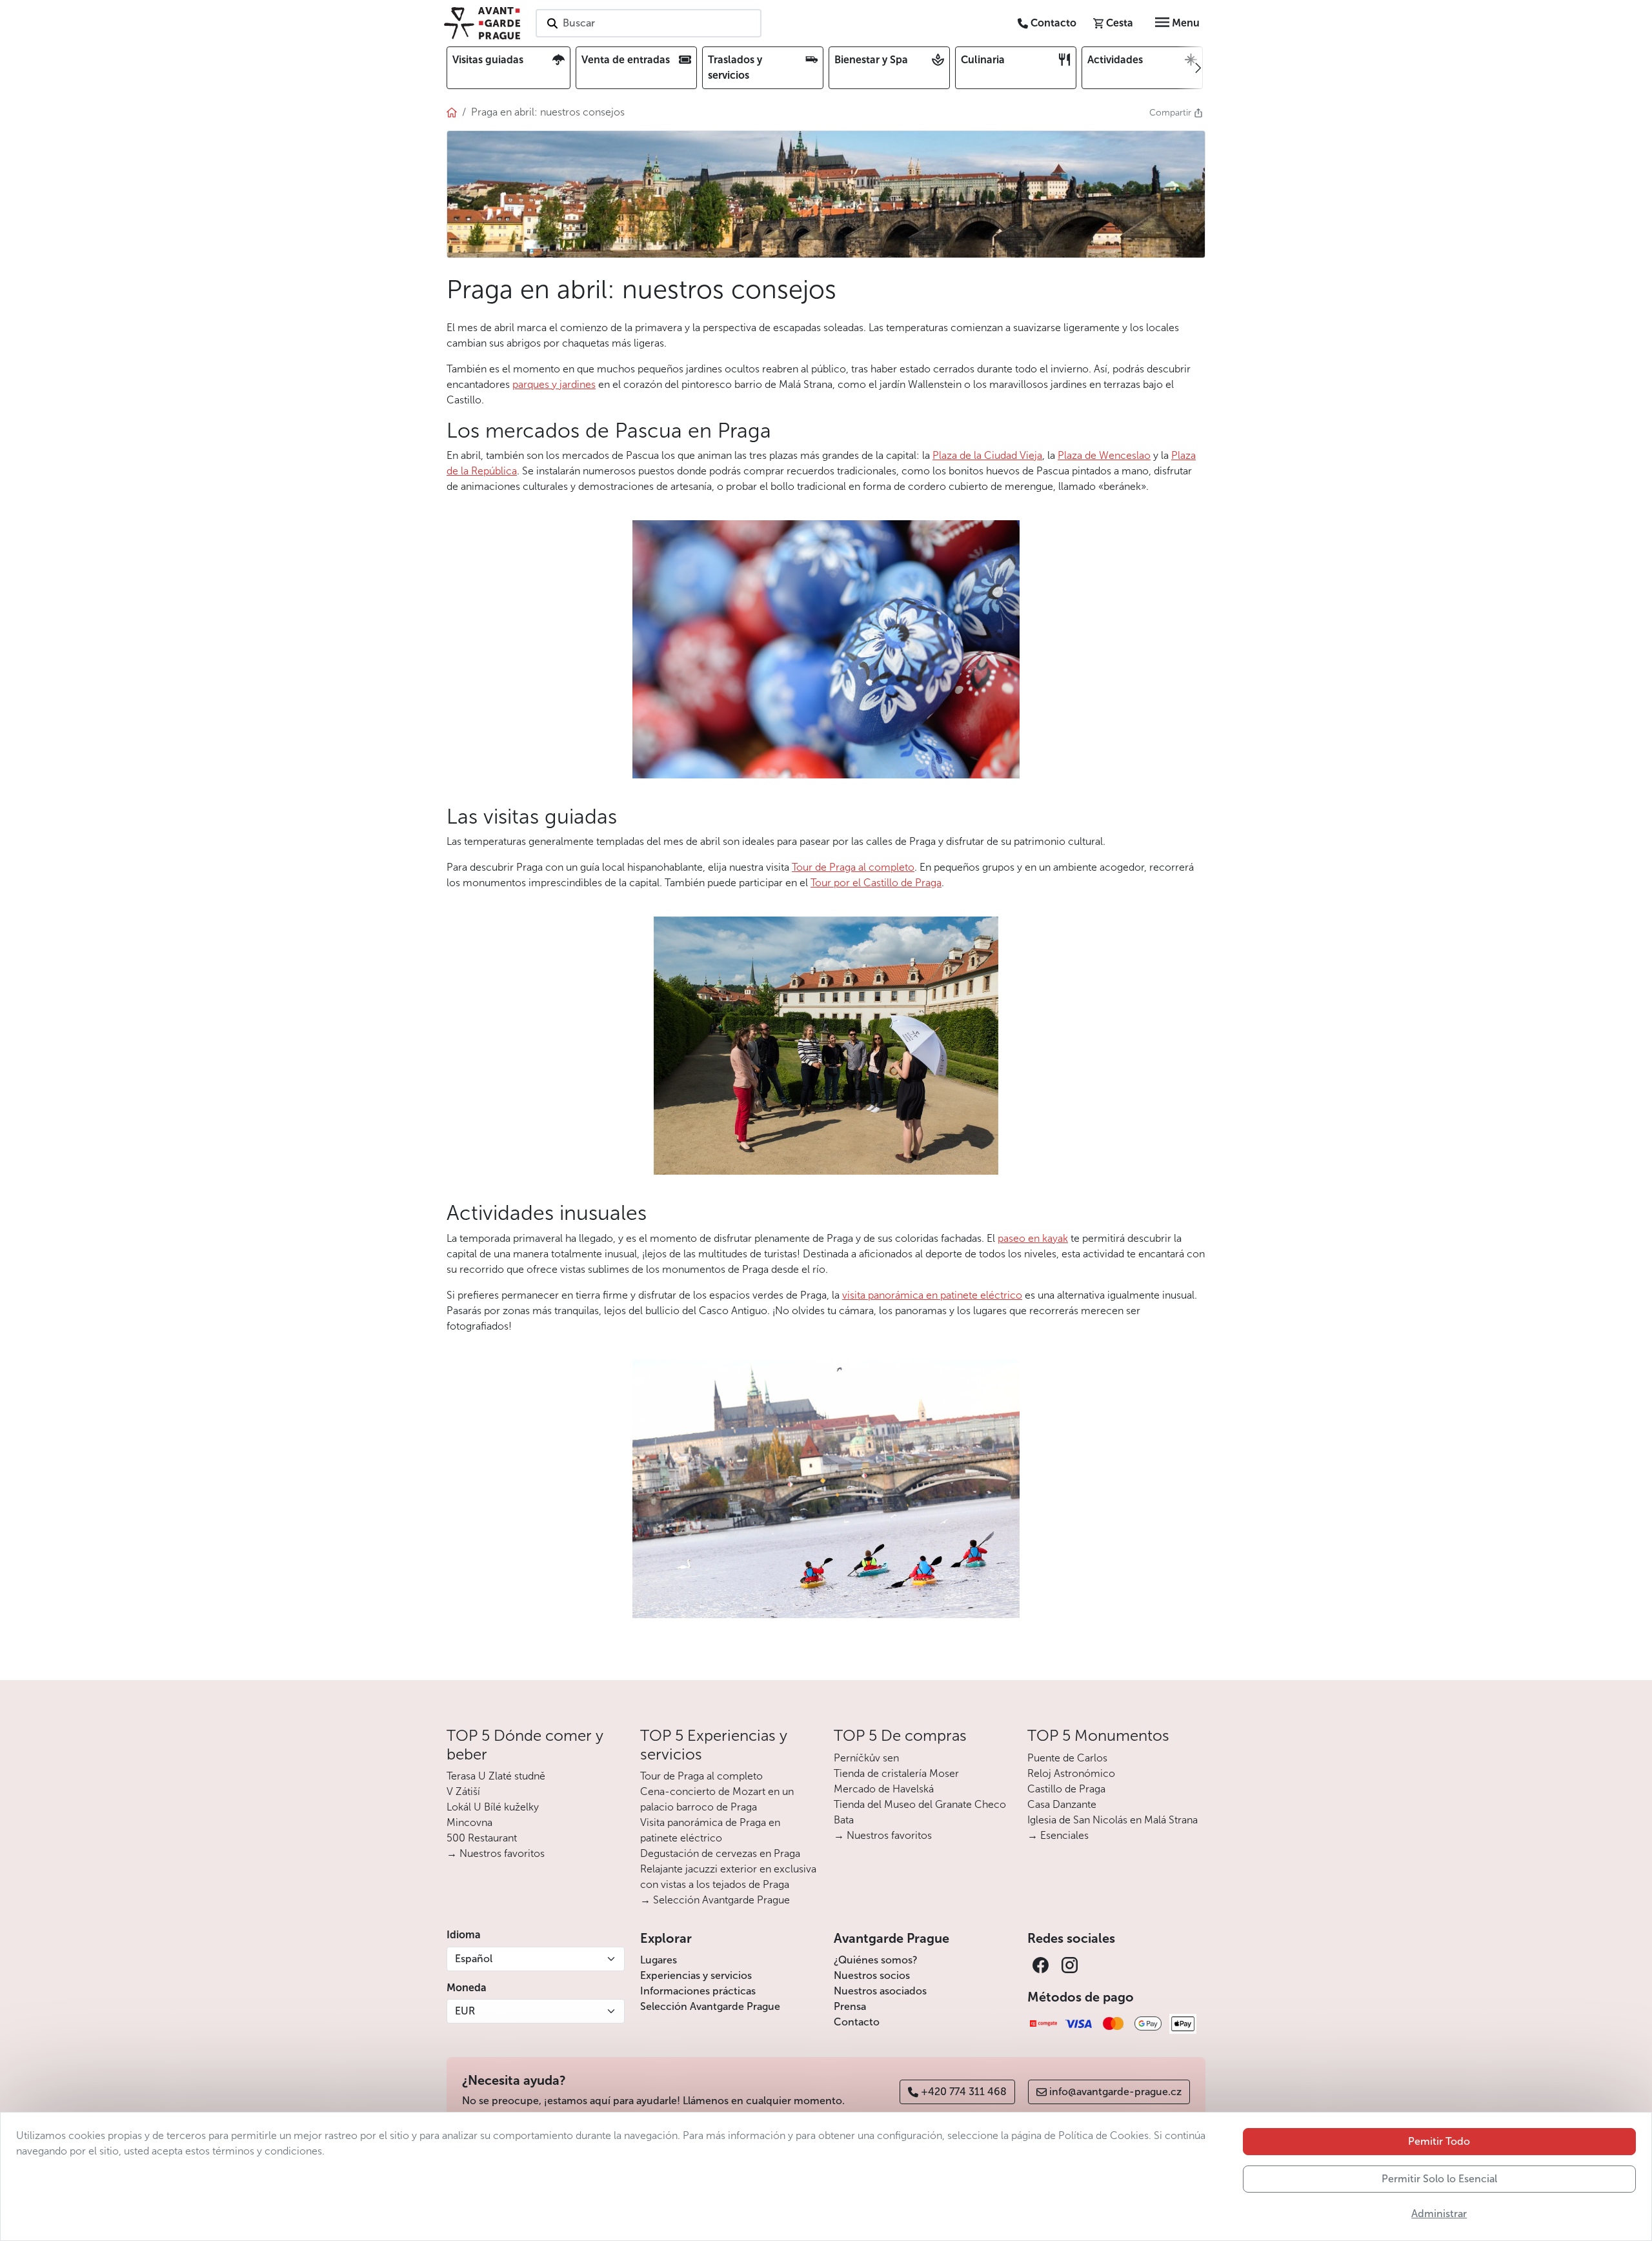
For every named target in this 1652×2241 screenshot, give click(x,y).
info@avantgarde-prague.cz (1115, 2092)
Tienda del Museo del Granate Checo (920, 1804)
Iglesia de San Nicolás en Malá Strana (1113, 1820)
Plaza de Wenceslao (1104, 455)
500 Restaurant (482, 1838)
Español (474, 1959)
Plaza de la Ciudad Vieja (987, 455)
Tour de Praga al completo (853, 867)
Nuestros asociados (880, 1991)
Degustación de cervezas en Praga (720, 1853)
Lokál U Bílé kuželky (493, 1807)
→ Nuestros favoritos (496, 1853)
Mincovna (469, 1822)
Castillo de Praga (1066, 1789)
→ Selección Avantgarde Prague (715, 1900)
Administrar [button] (1439, 2214)
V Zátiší (463, 1791)
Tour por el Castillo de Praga (876, 883)
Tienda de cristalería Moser (896, 1773)
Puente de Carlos (1067, 1758)
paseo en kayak (1033, 1238)
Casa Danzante (1062, 1804)
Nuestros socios (872, 1975)
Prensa (850, 2006)
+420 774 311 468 (964, 2092)
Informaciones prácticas (698, 1991)
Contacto (857, 2022)
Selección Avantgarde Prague (710, 2006)
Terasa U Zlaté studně (496, 1776)
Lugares (659, 1960)
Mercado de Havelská (884, 1789)
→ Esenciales (1058, 1835)
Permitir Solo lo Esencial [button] (1439, 2179)
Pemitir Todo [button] (1439, 2141)
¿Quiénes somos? (876, 1960)
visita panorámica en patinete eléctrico (932, 1295)
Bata (844, 1820)
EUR (465, 2011)
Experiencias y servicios (696, 1975)
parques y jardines (554, 384)
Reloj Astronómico (1071, 1773)
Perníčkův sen (866, 1758)
